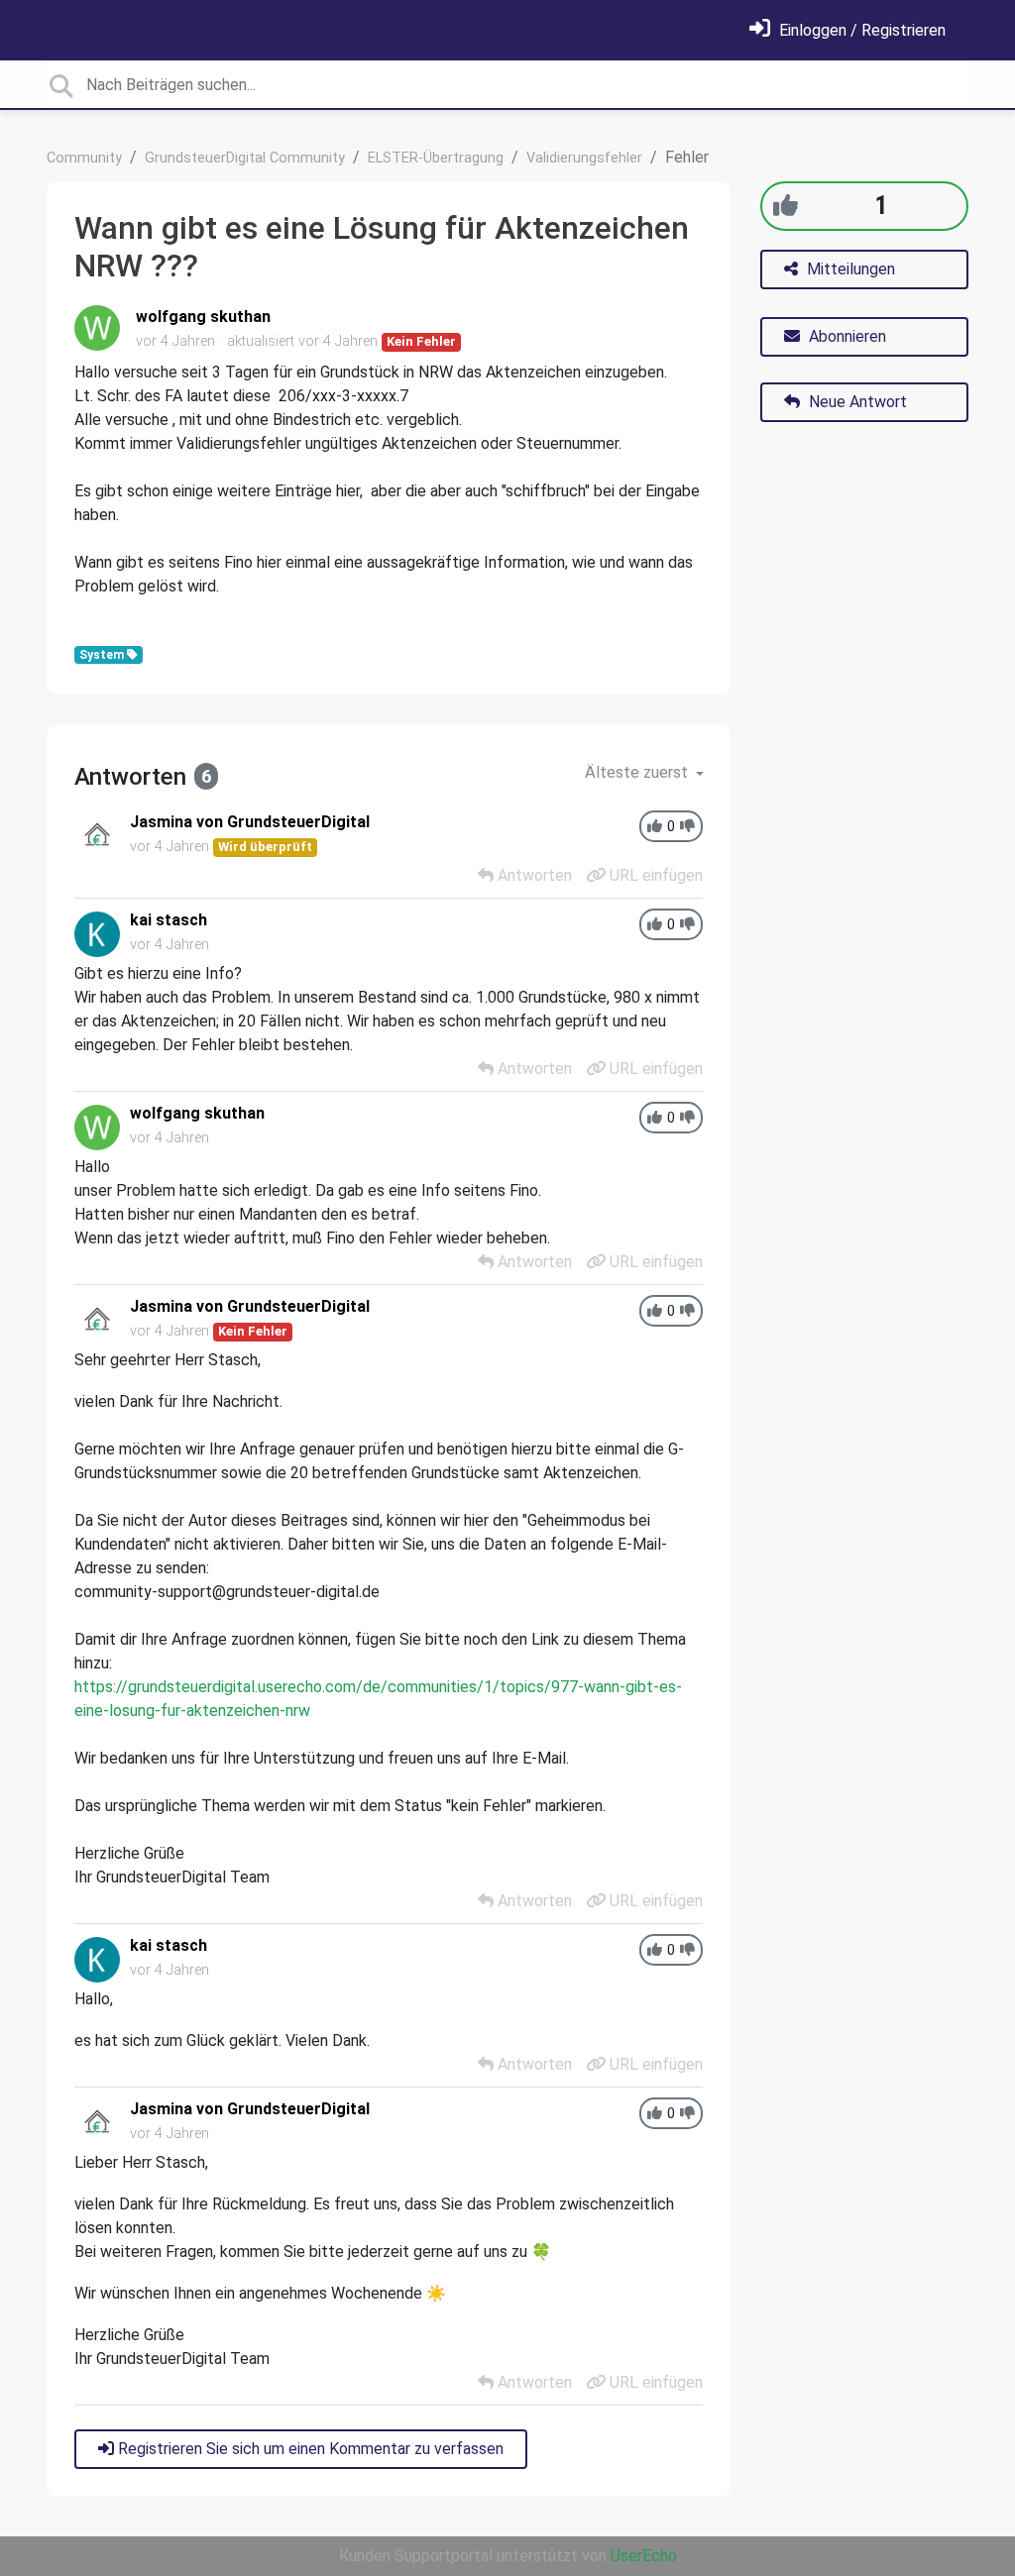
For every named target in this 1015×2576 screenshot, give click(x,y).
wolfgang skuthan (203, 317)
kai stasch (169, 920)
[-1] (687, 827)
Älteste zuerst (638, 772)
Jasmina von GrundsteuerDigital (250, 822)
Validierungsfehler (584, 158)
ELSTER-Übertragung (436, 158)
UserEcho (644, 2556)
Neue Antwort (856, 402)
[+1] (786, 206)
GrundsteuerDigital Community (245, 158)
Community (84, 158)
